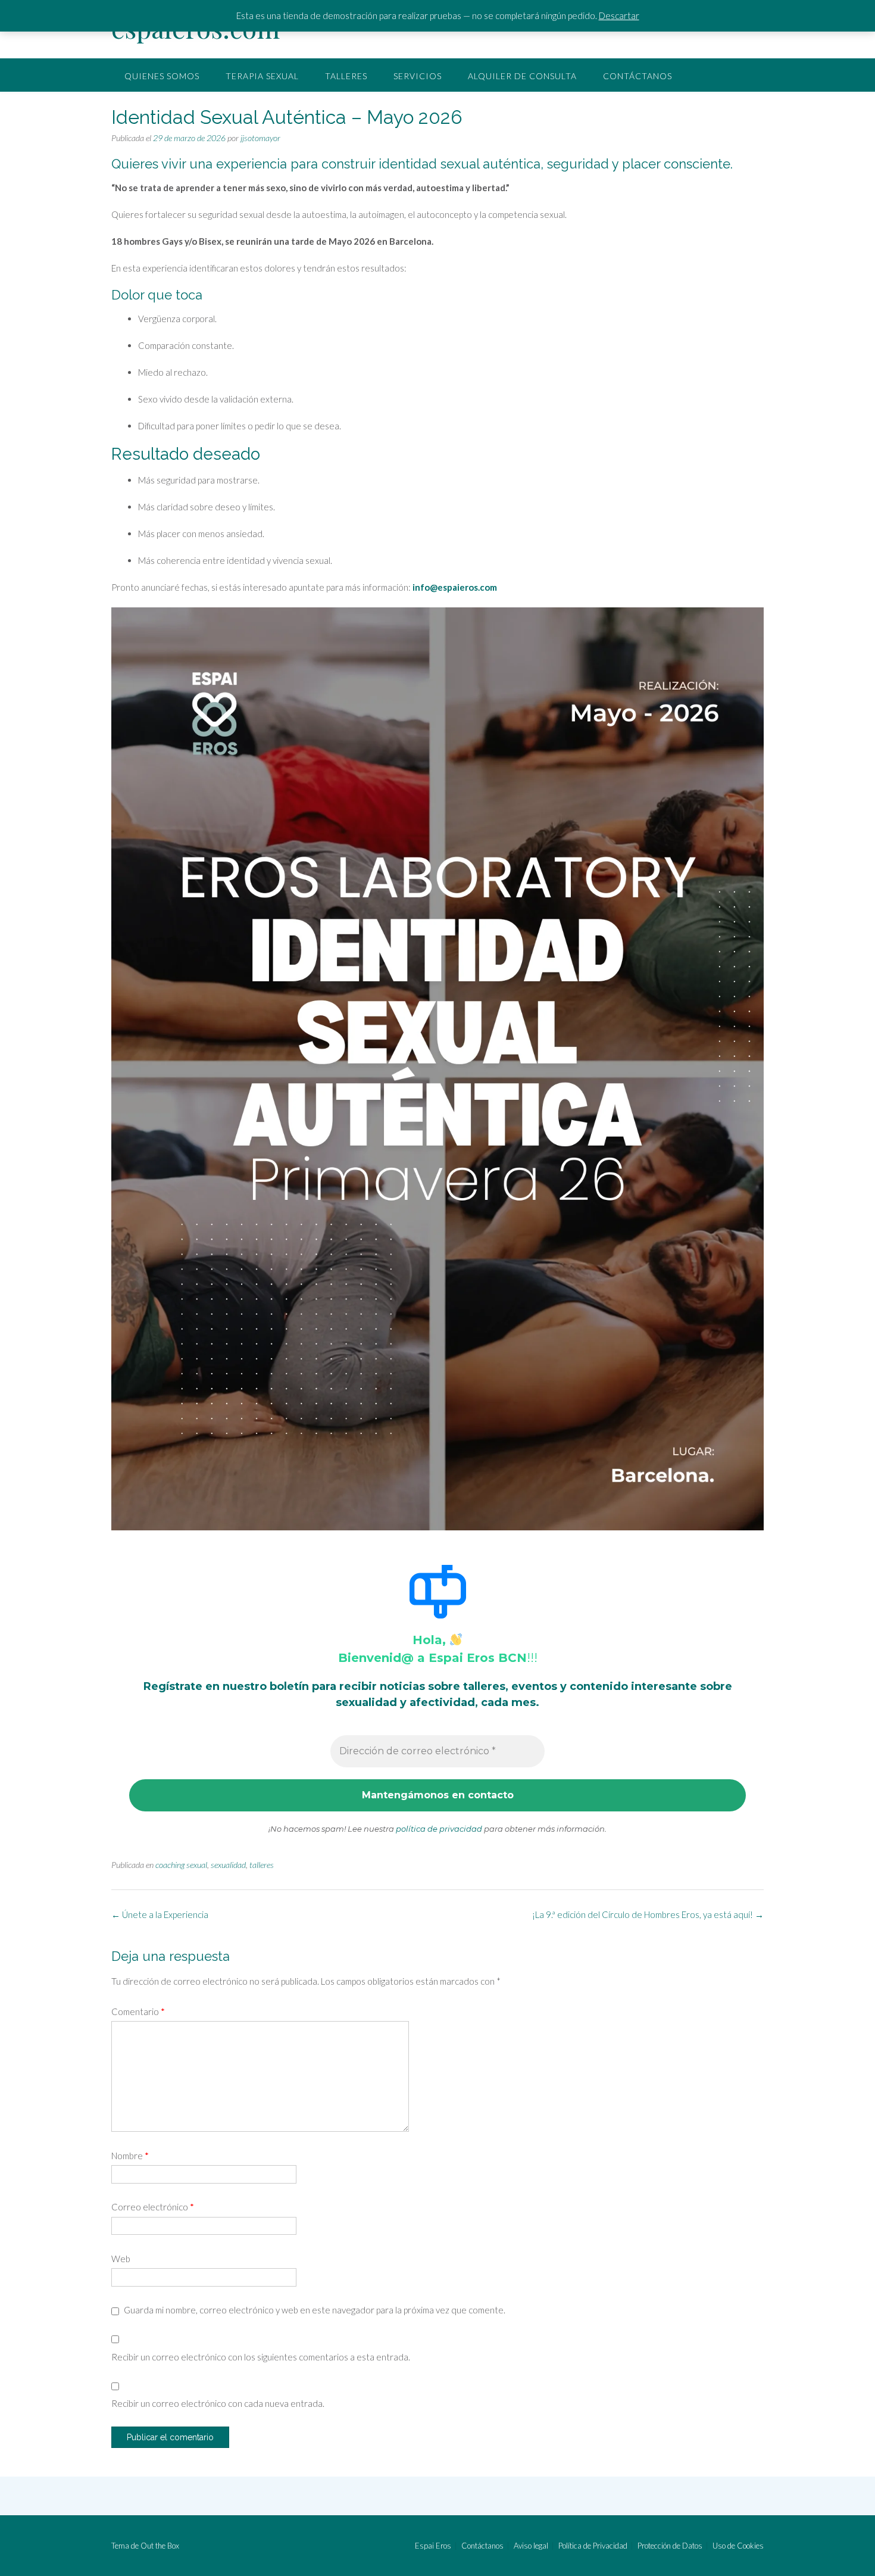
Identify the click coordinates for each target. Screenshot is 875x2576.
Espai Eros (433, 2546)
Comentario (138, 2011)
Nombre (130, 2156)
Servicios (418, 76)
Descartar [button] (619, 15)
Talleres (346, 76)
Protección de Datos (670, 2546)
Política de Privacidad (593, 2546)
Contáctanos (637, 76)
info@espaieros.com (455, 587)
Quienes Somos (162, 76)
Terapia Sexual (262, 76)
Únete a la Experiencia (160, 1914)
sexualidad (228, 1865)
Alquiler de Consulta (522, 76)
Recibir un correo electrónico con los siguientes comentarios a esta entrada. (261, 2357)
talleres (262, 1865)
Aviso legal (531, 2546)
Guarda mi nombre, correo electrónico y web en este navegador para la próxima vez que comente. (315, 2310)
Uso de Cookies (738, 2546)
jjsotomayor (260, 138)
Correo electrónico (153, 2207)
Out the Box (160, 2546)
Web (121, 2259)
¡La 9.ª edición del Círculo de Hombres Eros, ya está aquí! (648, 1914)
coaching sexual (181, 1865)
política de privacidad (439, 1829)
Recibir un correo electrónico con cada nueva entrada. (218, 2403)
